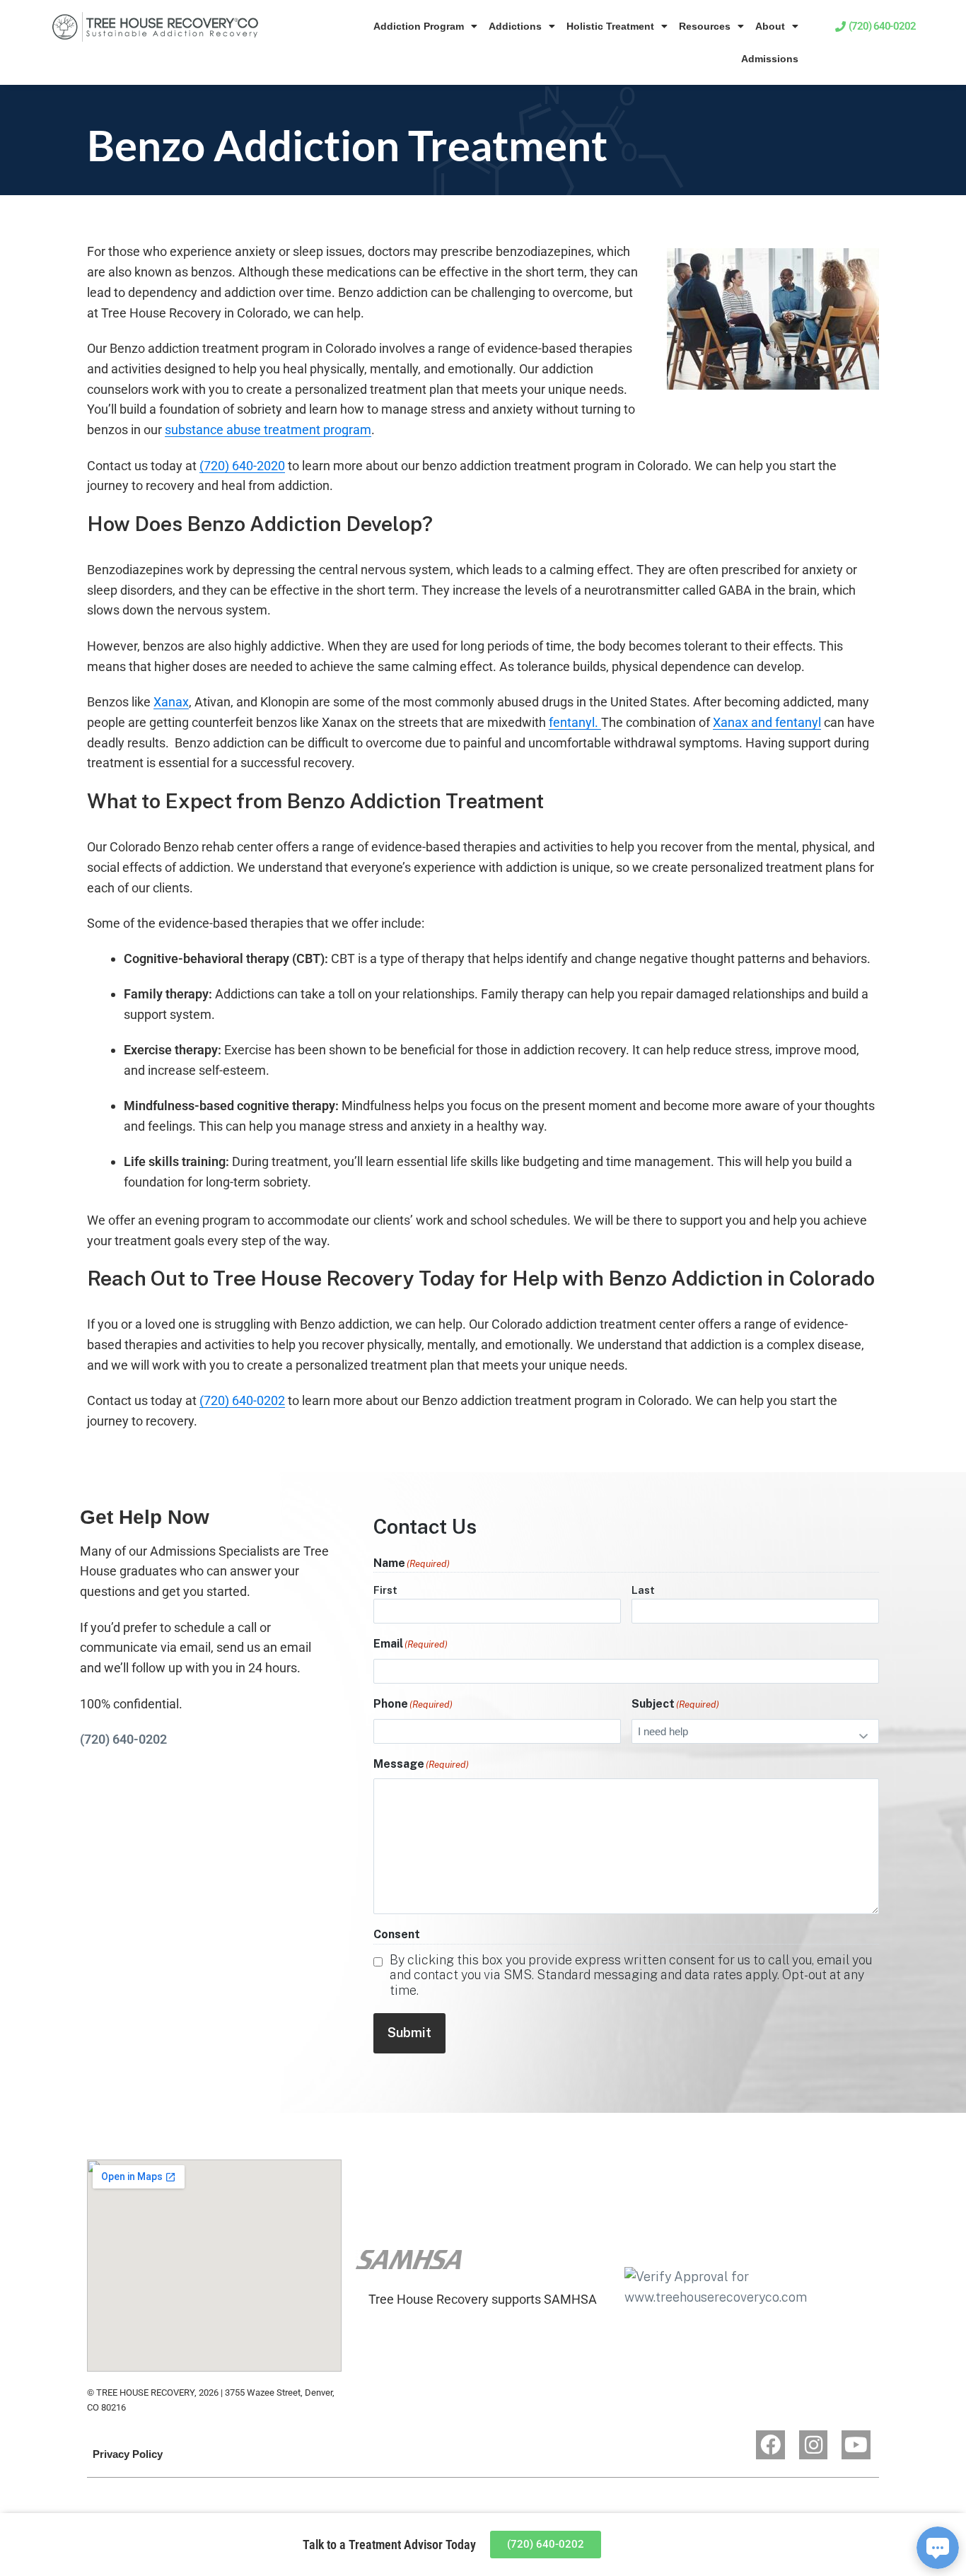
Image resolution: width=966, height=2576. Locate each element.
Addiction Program (419, 26)
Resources (705, 26)
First (385, 1590)
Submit (409, 2033)
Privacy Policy (128, 2454)
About (770, 26)
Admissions (770, 59)
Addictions (515, 26)
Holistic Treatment (610, 26)
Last (643, 1590)
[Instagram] (814, 2445)
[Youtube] (856, 2445)
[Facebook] (770, 2445)
